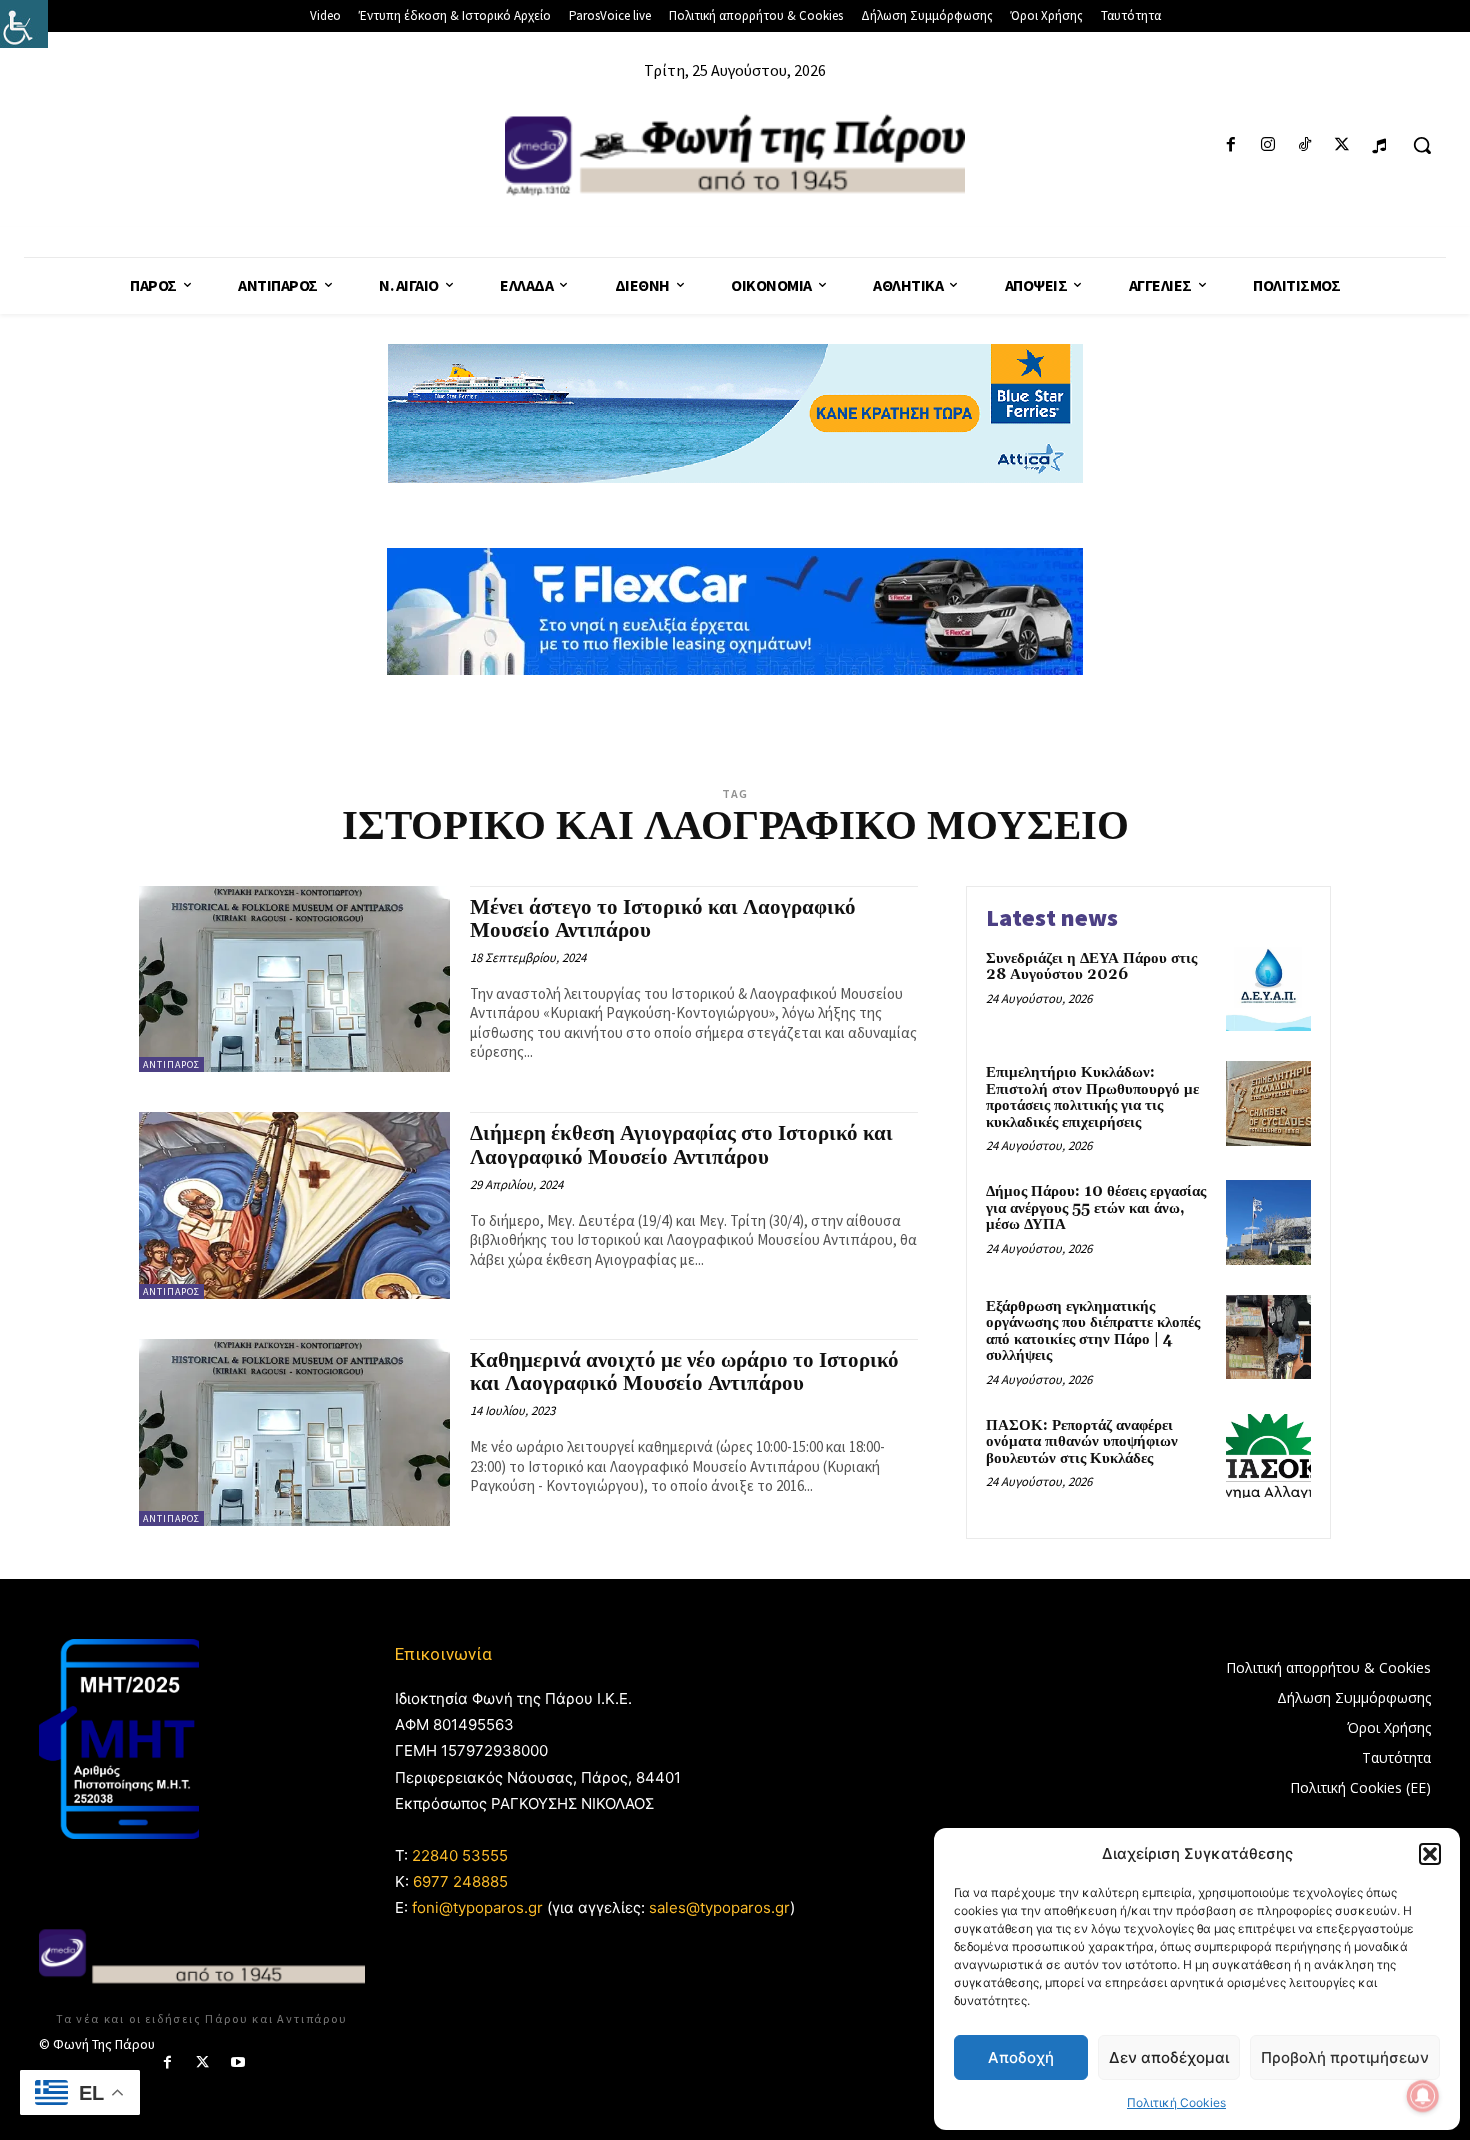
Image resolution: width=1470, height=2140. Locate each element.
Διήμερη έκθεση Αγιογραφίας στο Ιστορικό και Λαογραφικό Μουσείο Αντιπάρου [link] (681, 1145)
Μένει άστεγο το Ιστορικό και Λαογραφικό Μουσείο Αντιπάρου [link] (663, 919)
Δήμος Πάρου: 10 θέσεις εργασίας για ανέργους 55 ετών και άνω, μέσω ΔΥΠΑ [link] (1096, 1208)
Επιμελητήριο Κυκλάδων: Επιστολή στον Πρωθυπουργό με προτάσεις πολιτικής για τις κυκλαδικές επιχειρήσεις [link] (1092, 1097)
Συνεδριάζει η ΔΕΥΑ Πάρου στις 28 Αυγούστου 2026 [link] (1091, 967)
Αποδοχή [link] (1021, 2057)
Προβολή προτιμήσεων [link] (1345, 2057)
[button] (1430, 1854)
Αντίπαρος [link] (171, 1064)
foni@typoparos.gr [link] (477, 1907)
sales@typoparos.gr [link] (719, 1907)
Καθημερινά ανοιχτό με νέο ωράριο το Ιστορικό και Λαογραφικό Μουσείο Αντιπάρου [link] (684, 1372)
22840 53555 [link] (460, 1855)
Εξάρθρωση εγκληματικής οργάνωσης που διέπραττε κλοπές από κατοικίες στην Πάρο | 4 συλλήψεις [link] (1093, 1331)
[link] (24, 24)
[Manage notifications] (1423, 2096)
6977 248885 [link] (460, 1881)
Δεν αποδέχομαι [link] (1169, 2057)
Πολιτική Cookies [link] (1176, 2102)
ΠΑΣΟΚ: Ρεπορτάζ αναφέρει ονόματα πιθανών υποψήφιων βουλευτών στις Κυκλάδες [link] (1082, 1442)
